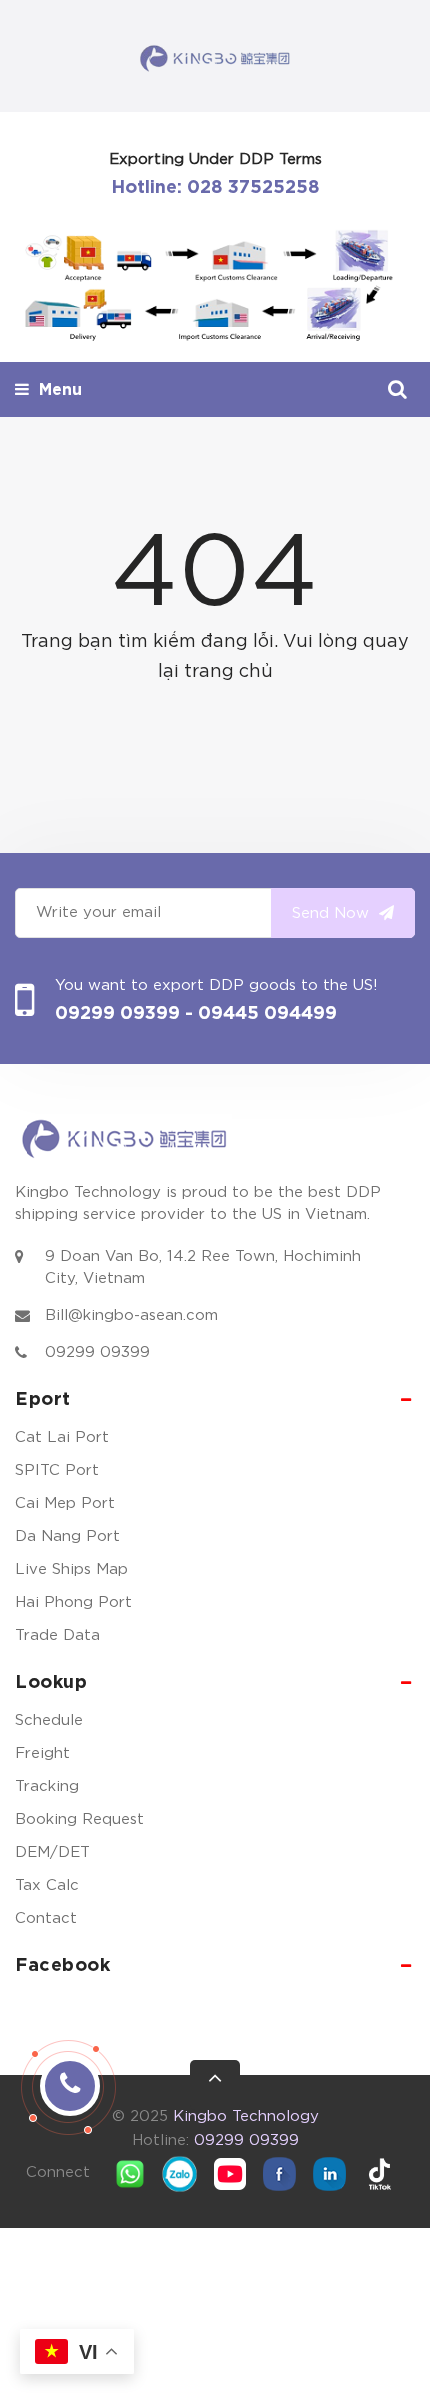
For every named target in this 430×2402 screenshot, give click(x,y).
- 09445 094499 (261, 1014)
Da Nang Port (67, 1536)
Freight (42, 1753)
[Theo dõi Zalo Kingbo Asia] (180, 2173)
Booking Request (79, 1819)
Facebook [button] (62, 1966)
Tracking (47, 1786)
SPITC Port (57, 1470)
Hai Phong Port (73, 1602)
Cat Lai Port (62, 1437)
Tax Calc (47, 1885)
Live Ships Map (71, 1569)
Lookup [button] (51, 1683)
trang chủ (228, 672)
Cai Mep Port (65, 1503)
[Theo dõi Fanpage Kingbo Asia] (280, 2173)
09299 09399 (120, 1014)
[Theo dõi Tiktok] (380, 2173)
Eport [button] (43, 1400)
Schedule (49, 1720)
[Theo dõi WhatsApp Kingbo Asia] (130, 2173)
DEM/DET (52, 1852)
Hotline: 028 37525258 (215, 188)
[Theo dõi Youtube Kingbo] (230, 2173)
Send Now (333, 913)
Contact (46, 1918)
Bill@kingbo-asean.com (131, 1315)
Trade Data (57, 1635)
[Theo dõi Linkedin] (330, 2173)
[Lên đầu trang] (215, 2085)
